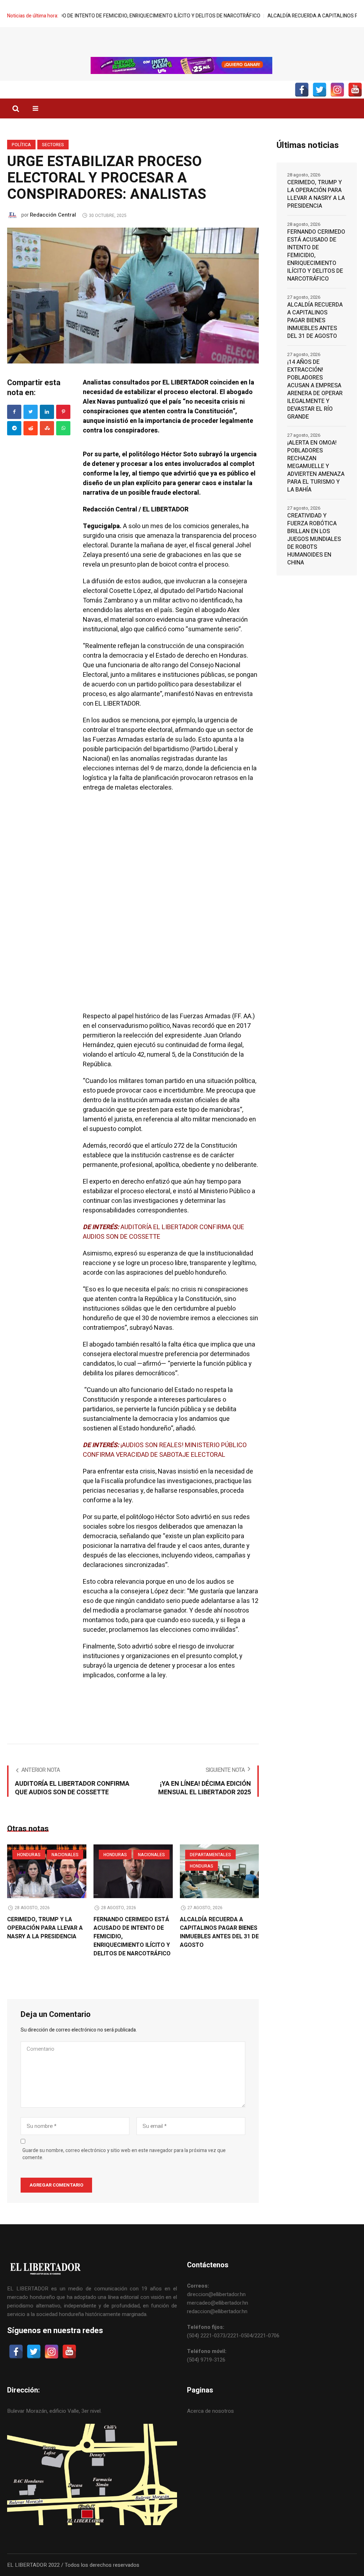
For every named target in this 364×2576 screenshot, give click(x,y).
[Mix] (47, 428)
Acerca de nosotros (210, 2411)
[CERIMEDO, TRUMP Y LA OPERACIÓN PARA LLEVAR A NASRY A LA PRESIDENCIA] (47, 1871)
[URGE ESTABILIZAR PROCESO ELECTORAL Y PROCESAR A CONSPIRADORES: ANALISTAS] (133, 295)
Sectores (53, 145)
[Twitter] (31, 412)
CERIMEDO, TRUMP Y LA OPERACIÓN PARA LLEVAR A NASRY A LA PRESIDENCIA (45, 1928)
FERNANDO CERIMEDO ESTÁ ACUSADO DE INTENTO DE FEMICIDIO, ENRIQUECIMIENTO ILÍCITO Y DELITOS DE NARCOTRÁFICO (316, 255)
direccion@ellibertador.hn (216, 2294)
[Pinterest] (63, 412)
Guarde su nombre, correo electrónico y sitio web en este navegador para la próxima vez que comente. (124, 2154)
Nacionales (65, 1855)
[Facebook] (14, 412)
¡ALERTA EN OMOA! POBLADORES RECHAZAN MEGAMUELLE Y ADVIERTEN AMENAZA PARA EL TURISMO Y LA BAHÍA (316, 466)
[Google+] (14, 428)
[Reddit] (31, 428)
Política (21, 145)
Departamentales (210, 1855)
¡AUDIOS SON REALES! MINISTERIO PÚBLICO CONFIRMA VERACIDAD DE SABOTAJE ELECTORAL (165, 1450)
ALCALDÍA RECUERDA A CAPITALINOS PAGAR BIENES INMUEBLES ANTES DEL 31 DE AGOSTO (219, 1932)
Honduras (29, 1855)
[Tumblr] (63, 428)
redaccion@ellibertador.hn (217, 2311)
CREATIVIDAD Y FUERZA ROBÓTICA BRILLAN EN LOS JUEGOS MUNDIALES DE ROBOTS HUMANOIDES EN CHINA (314, 539)
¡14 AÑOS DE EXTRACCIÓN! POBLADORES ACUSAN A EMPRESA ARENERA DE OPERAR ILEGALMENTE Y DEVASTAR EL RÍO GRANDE (315, 389)
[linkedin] (47, 412)
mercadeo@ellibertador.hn (218, 2303)
